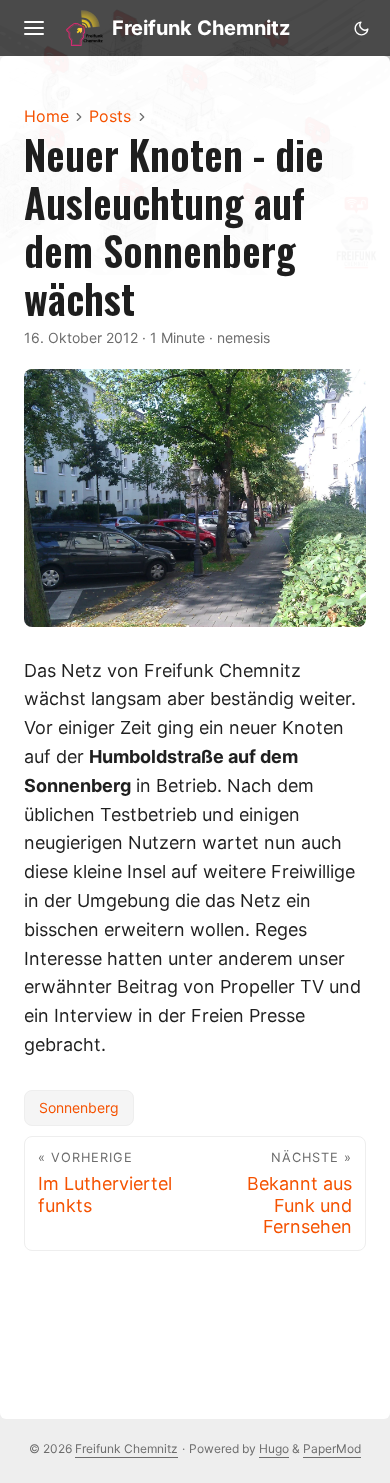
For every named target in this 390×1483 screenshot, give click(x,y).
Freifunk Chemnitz (201, 28)
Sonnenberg (79, 1107)
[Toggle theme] (361, 28)
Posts (110, 116)
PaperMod (332, 1448)
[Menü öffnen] (34, 28)
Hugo (274, 1448)
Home (46, 116)
